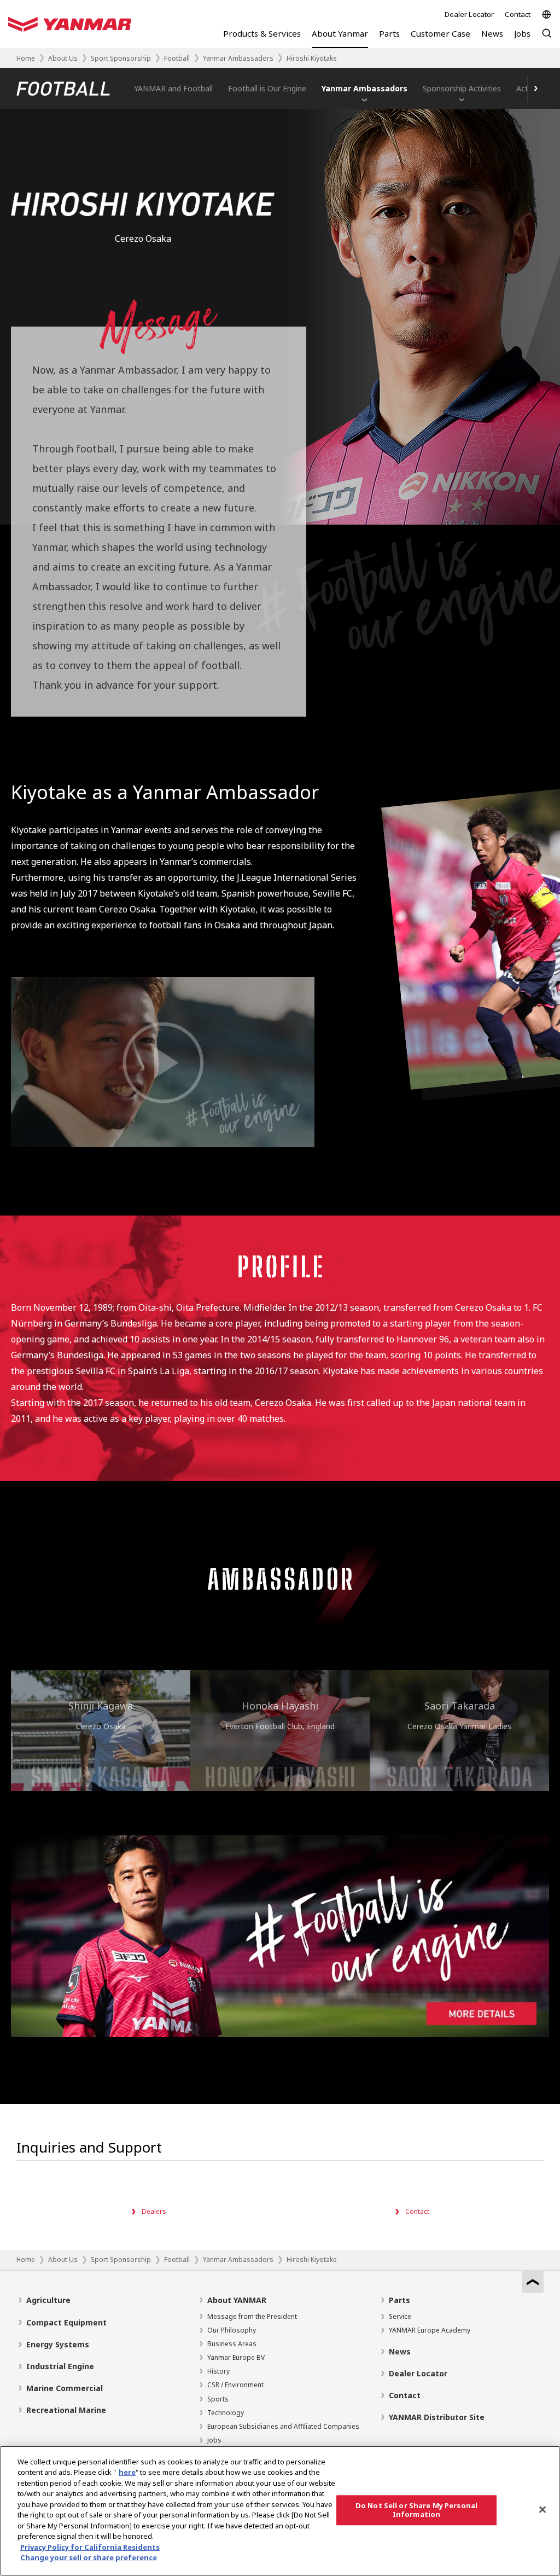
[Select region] (547, 14)
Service (400, 2316)
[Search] (547, 39)
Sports (218, 2399)
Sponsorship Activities (462, 88)
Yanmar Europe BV (236, 2357)
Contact (518, 14)
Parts (399, 2300)
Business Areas (232, 2344)
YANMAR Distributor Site (437, 2417)
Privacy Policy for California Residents (90, 2547)
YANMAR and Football (173, 88)
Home (26, 58)
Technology (226, 2413)
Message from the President (252, 2316)
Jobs (214, 2440)
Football (177, 58)
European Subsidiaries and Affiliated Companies (283, 2426)
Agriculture (48, 2300)
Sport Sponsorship (121, 58)
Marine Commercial (65, 2388)
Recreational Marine (66, 2410)
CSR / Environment (235, 2385)
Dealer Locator (469, 14)
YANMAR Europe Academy (430, 2330)
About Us (63, 58)
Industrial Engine (60, 2366)
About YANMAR (237, 2300)
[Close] (542, 2509)
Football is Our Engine (267, 88)
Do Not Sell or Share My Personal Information (416, 2510)
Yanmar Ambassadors (238, 58)
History (218, 2371)
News (400, 2351)
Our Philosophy (232, 2330)
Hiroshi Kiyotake (312, 58)
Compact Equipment (66, 2322)
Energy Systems (58, 2344)
